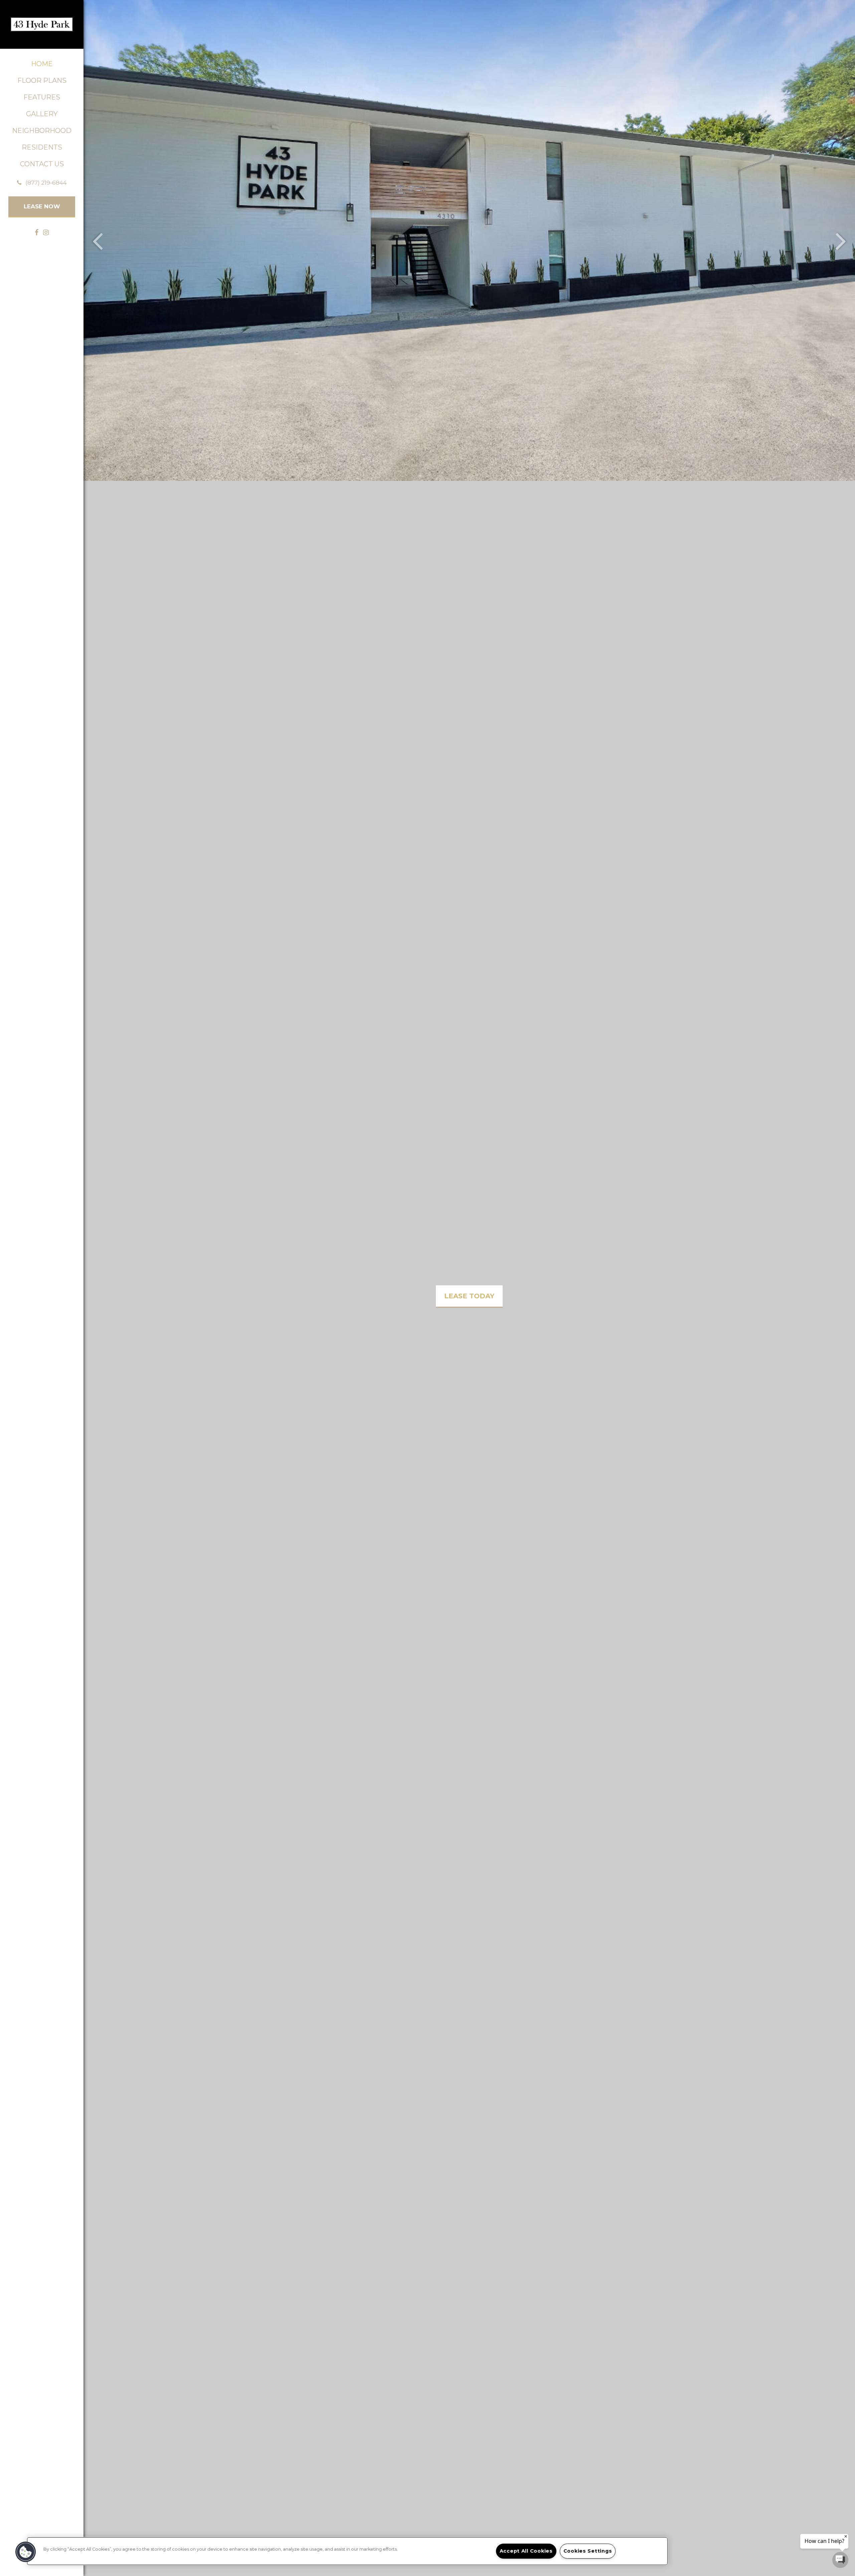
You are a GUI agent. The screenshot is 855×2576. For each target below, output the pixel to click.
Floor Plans (42, 80)
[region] (347, 2551)
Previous (98, 240)
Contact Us (42, 164)
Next (841, 240)
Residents (42, 147)
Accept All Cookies (526, 2551)
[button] (42, 183)
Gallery (42, 114)
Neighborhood (42, 131)
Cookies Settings (588, 2551)
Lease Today (469, 1296)
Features (42, 97)
